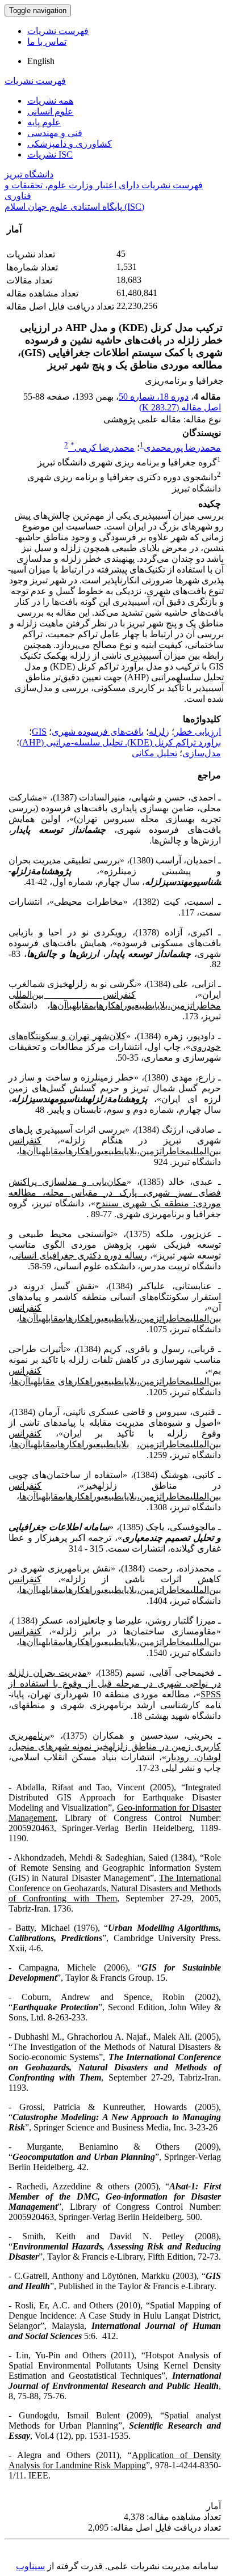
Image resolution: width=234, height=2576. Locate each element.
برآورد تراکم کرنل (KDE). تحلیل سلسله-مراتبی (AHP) (120, 742)
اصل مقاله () (180, 407)
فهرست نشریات (58, 31)
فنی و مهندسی (55, 133)
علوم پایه (44, 122)
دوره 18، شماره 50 (154, 397)
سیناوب (30, 2566)
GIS (39, 732)
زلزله (159, 732)
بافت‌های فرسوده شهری (98, 732)
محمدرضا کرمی (103, 448)
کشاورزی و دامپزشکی (70, 144)
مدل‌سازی (202, 753)
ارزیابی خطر (198, 732)
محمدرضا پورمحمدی (182, 448)
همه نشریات (50, 101)
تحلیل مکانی (154, 753)
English (41, 61)
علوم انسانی (50, 111)
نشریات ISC (50, 154)
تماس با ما (47, 42)
